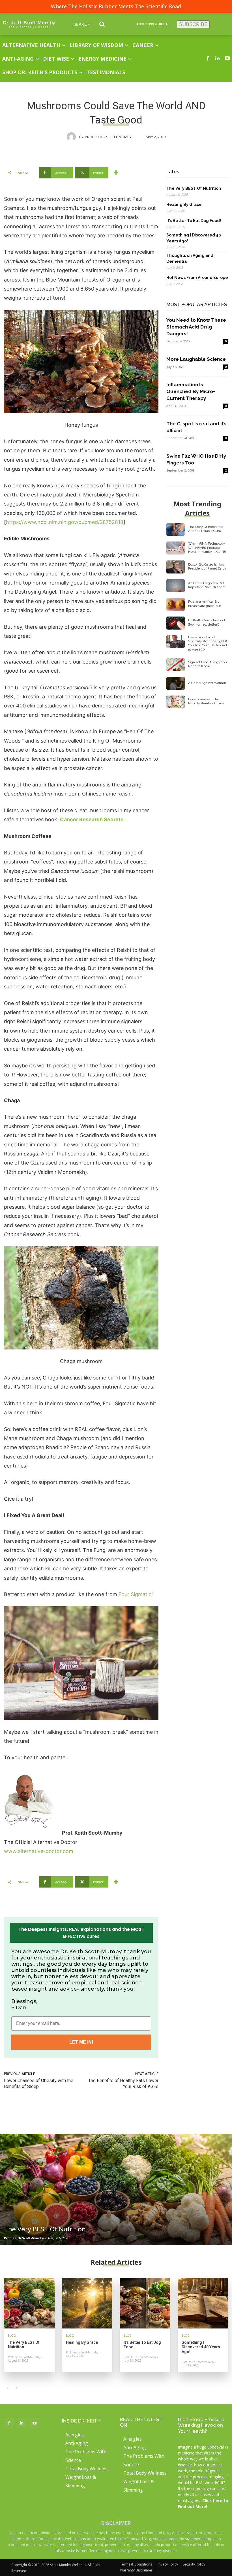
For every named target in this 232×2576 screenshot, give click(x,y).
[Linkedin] (218, 59)
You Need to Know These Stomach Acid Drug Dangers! (196, 327)
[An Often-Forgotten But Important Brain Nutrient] (176, 586)
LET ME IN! (81, 2042)
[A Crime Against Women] (176, 683)
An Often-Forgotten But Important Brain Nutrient (207, 585)
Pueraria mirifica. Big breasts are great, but (205, 604)
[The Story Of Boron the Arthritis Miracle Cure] (176, 530)
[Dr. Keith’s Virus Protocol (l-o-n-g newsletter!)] (176, 623)
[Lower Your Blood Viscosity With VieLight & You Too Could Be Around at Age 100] (176, 642)
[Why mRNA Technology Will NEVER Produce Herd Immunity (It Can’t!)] (176, 548)
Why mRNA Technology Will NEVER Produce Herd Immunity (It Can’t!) (207, 548)
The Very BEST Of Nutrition (194, 188)
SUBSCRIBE (193, 24)
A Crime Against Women (207, 683)
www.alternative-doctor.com (39, 1851)
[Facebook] (208, 59)
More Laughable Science (196, 359)
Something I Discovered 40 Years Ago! (194, 238)
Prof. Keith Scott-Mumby (108, 137)
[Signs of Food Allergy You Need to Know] (176, 665)
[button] (93, 24)
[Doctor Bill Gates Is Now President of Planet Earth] (176, 567)
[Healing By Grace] (87, 2303)
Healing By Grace (184, 204)
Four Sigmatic (135, 1594)
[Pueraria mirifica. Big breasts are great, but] (176, 604)
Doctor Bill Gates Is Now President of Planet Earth (207, 566)
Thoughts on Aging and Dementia (190, 258)
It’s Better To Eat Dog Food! (194, 221)
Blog (12, 2336)
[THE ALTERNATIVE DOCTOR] (29, 24)
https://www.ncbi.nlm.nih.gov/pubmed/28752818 (65, 522)
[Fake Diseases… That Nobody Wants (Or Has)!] (176, 702)
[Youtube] (227, 59)
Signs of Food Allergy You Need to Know (208, 664)
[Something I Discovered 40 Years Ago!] (203, 2303)
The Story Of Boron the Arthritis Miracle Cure (205, 529)
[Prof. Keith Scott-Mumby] (73, 137)
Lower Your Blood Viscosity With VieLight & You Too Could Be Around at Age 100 (208, 643)
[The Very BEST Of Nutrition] (116, 2189)
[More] (116, 173)
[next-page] (17, 2388)
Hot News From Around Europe (197, 278)
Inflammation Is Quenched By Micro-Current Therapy (191, 391)
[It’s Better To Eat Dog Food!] (145, 2303)
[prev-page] (7, 2388)
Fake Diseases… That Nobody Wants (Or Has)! (206, 701)
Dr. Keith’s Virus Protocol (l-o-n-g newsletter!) (207, 622)
